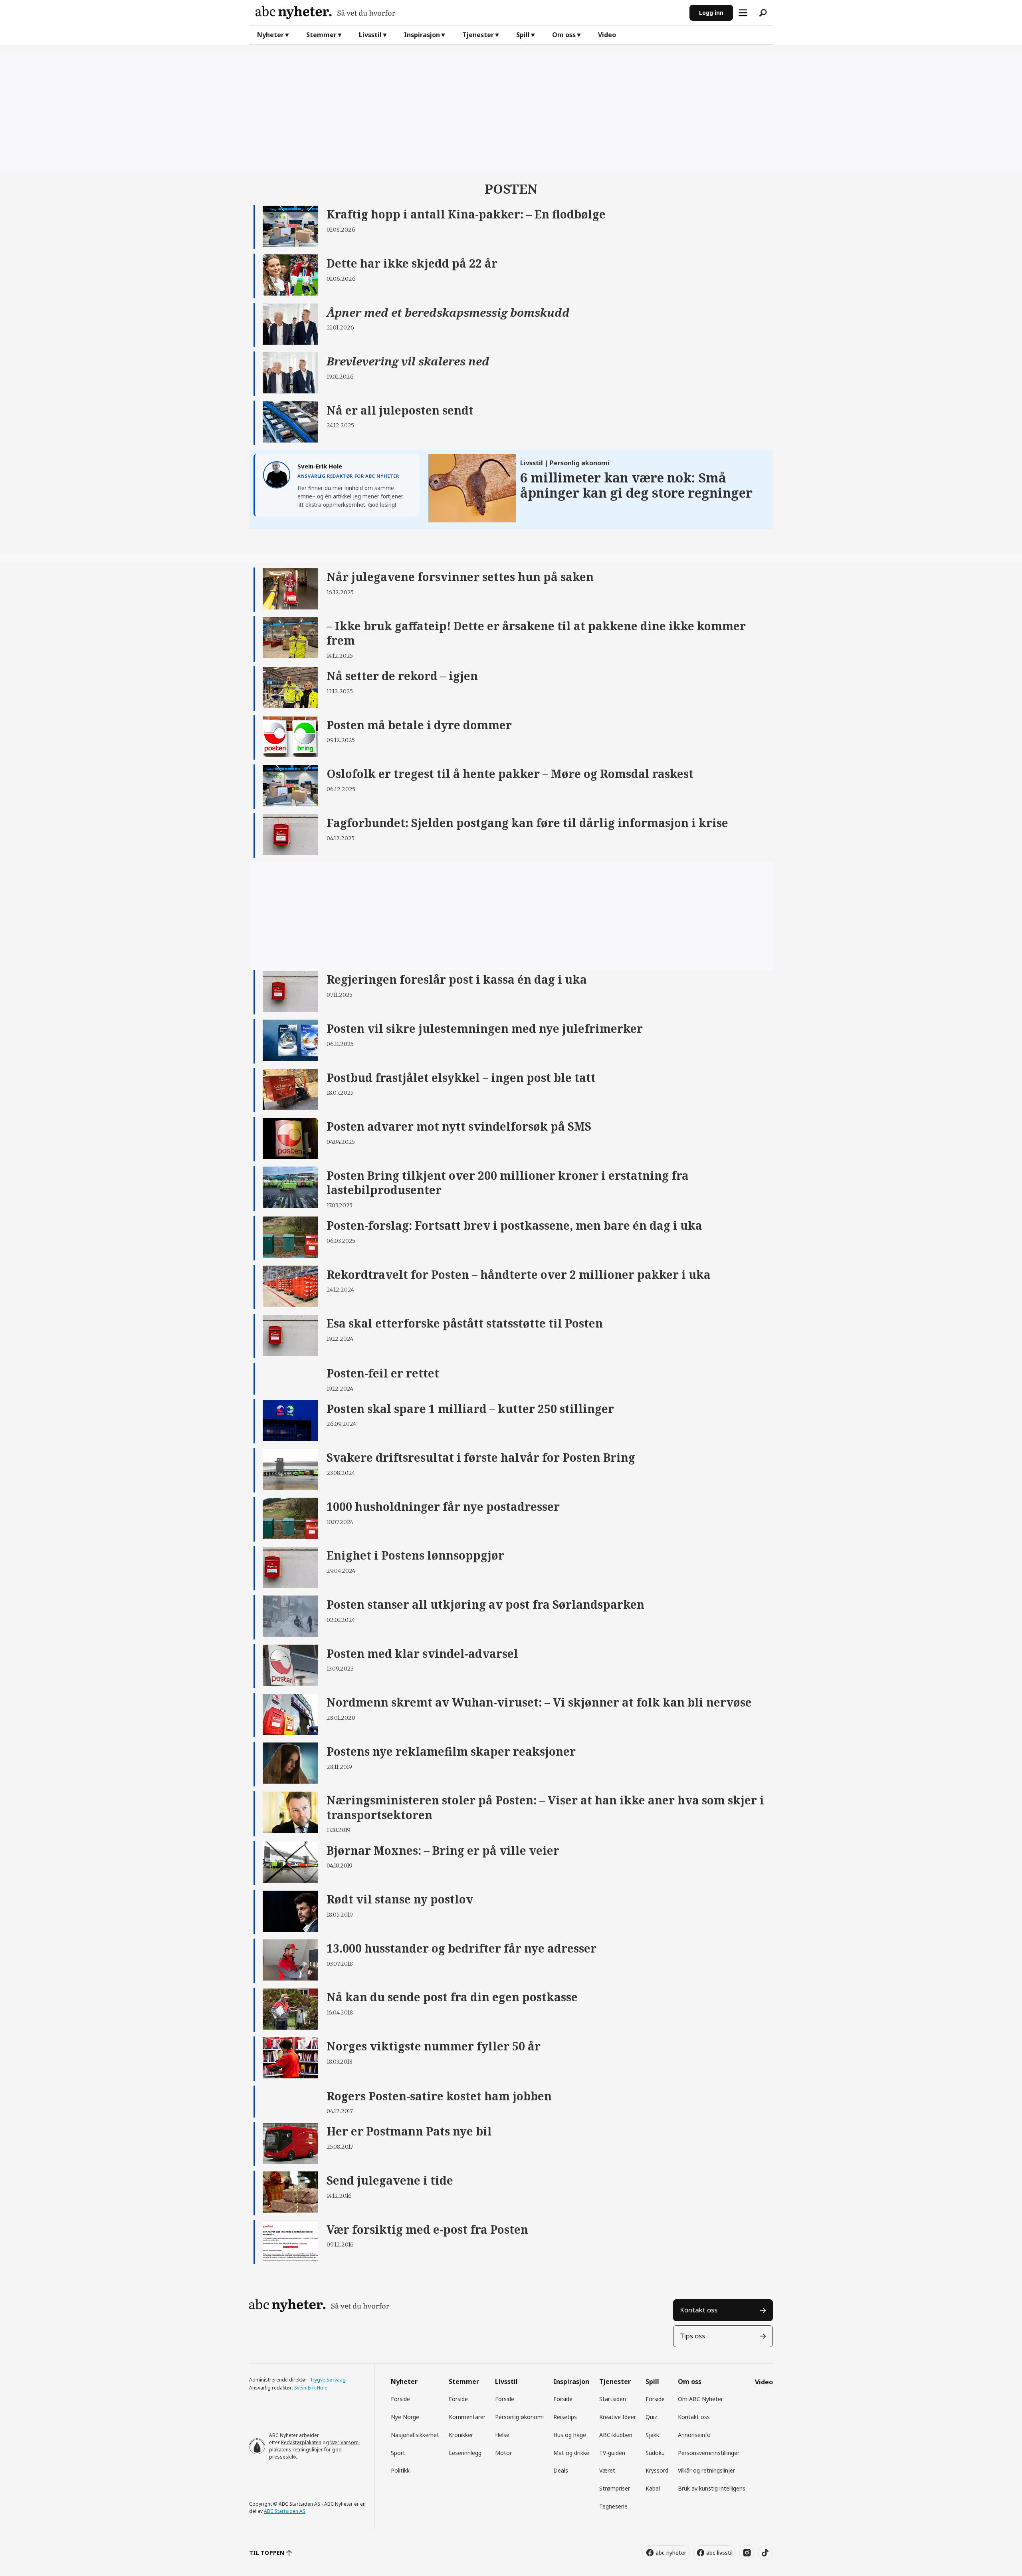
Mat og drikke (571, 2453)
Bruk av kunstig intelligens (712, 2488)
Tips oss (692, 2336)
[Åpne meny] (743, 13)
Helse (502, 2435)
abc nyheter (671, 2553)
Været (607, 2470)
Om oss (564, 35)
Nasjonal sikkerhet (415, 2435)
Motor (503, 2453)
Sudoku (655, 2453)
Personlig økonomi (519, 2417)
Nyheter (270, 35)
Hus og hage (570, 2435)
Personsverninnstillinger (709, 2453)
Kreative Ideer (618, 2417)
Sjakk (652, 2435)
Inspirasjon (422, 35)
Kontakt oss (699, 2310)
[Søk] (763, 13)
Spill (523, 35)
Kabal (653, 2488)
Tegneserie (613, 2506)
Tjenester (478, 35)
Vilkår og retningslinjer (706, 2470)
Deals (561, 2470)
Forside (400, 2399)
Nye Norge (405, 2417)
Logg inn (711, 13)
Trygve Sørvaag (328, 2380)
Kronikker (461, 2435)
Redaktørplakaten (301, 2442)
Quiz (651, 2417)
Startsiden (613, 2399)
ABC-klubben (616, 2435)
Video (607, 35)
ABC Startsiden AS (285, 2511)
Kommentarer (467, 2417)
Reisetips (565, 2417)
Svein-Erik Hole (311, 2388)
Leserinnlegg (465, 2453)
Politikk (400, 2470)
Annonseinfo (694, 2435)
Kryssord (657, 2470)
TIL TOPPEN (267, 2553)
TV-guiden (612, 2453)
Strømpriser (615, 2488)
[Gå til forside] (469, 13)
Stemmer (321, 35)
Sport (398, 2453)
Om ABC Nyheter (700, 2399)
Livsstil (370, 35)
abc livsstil (719, 2553)
